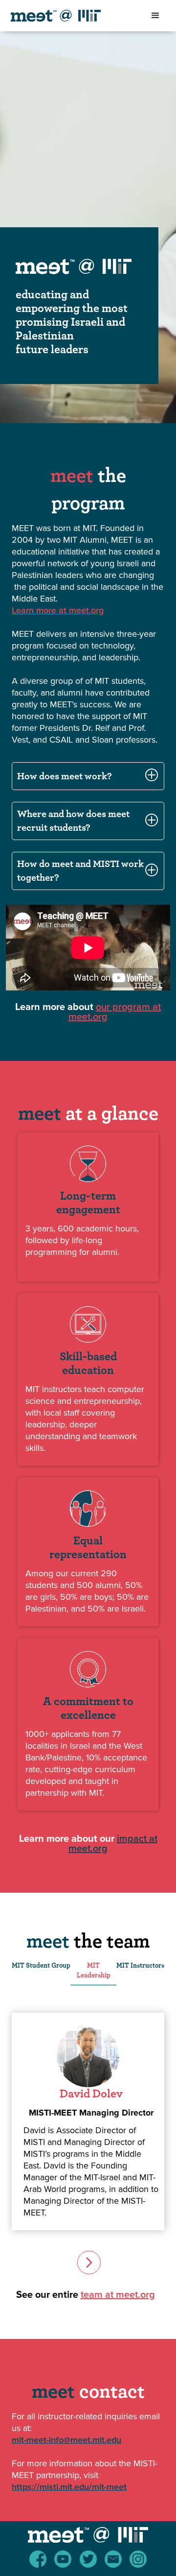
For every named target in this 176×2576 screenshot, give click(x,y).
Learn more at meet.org (58, 610)
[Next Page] (88, 2262)
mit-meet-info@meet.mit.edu (66, 2440)
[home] (69, 16)
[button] (155, 16)
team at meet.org (118, 2295)
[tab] (41, 1971)
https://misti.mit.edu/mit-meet (69, 2487)
